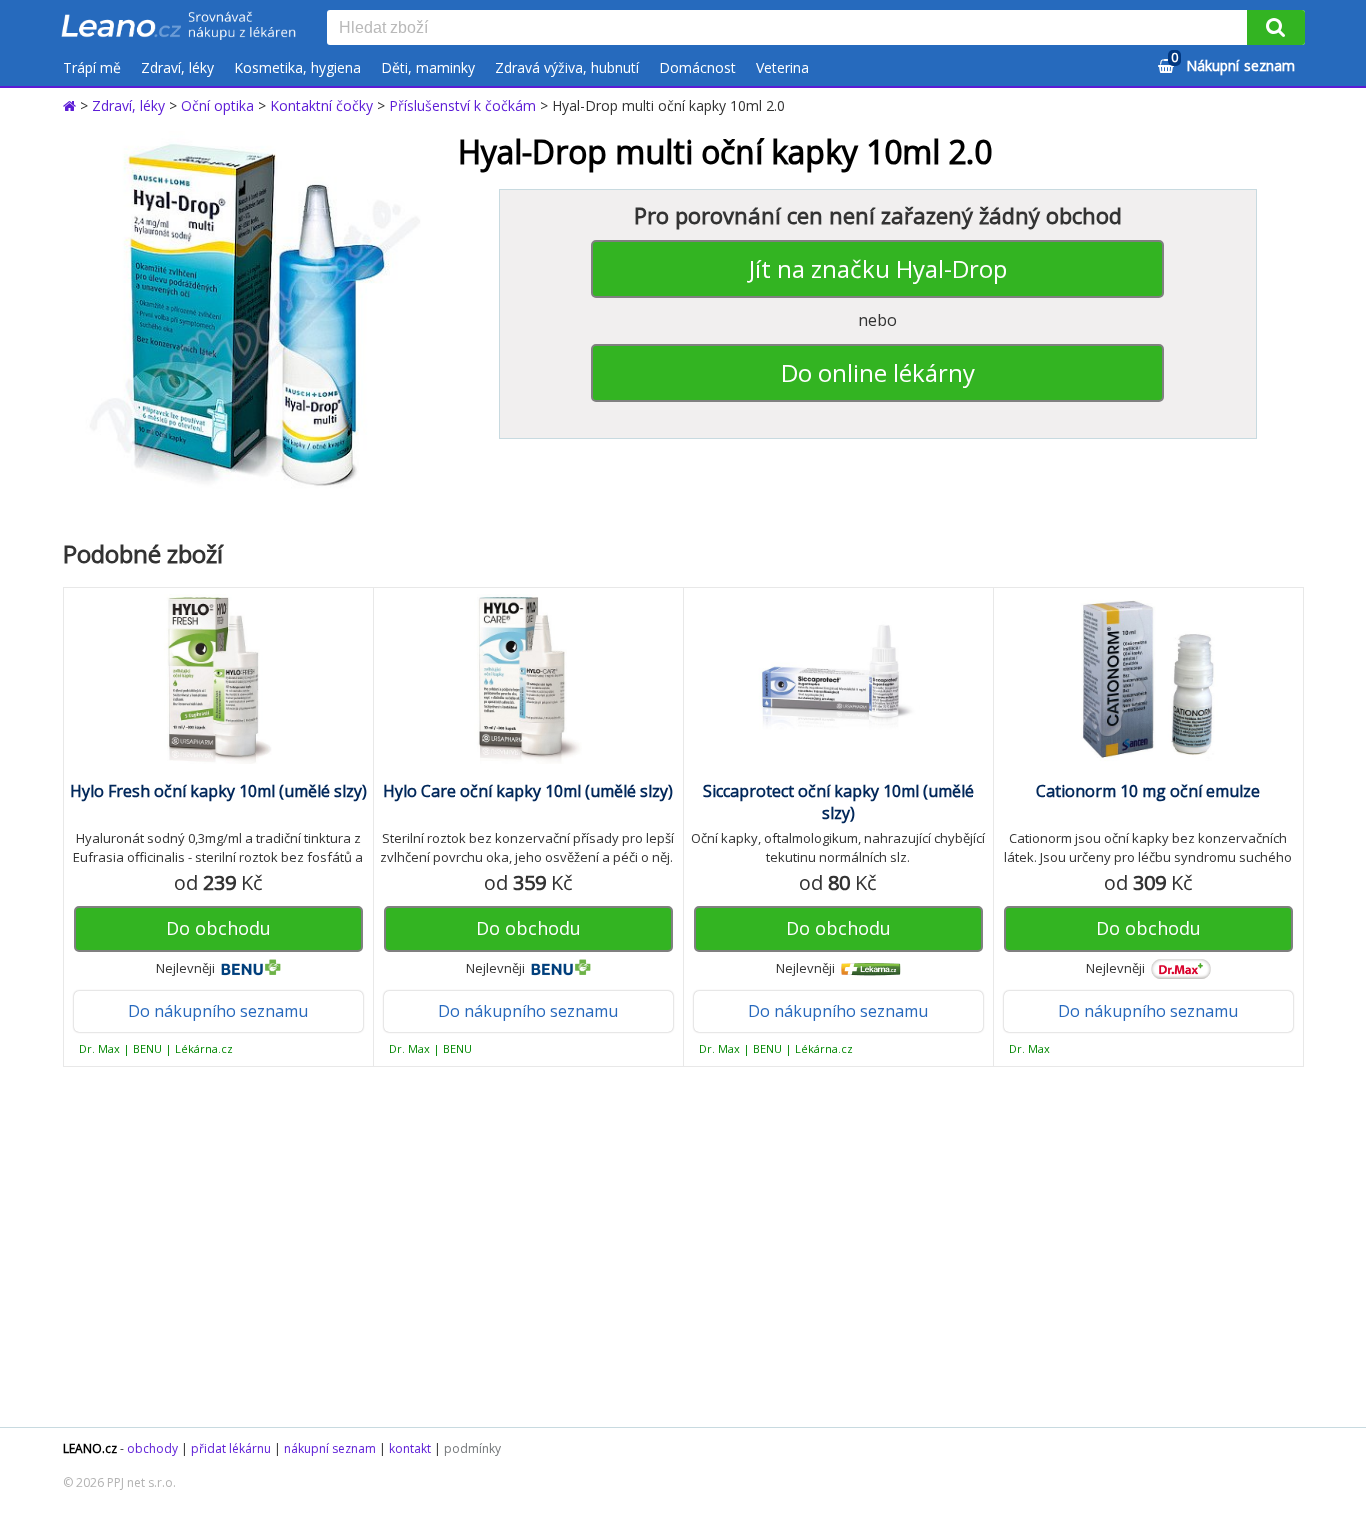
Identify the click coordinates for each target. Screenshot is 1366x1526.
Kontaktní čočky (321, 105)
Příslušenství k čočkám (462, 105)
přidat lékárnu (231, 1448)
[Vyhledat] (1276, 27)
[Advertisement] (673, 1247)
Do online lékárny (878, 372)
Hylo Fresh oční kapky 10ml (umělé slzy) (218, 791)
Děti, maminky (428, 67)
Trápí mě (92, 67)
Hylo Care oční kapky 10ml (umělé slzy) (528, 791)
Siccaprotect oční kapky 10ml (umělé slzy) (838, 802)
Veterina (782, 67)
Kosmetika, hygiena (297, 67)
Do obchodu (218, 928)
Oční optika (217, 105)
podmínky (472, 1448)
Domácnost (697, 67)
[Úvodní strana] (179, 27)
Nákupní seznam (1233, 62)
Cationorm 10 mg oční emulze (1148, 791)
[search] (791, 29)
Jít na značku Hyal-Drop (878, 268)
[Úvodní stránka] (71, 105)
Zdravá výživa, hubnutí (567, 67)
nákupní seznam (330, 1448)
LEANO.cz (90, 1448)
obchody (152, 1448)
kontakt (410, 1448)
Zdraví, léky (177, 67)
